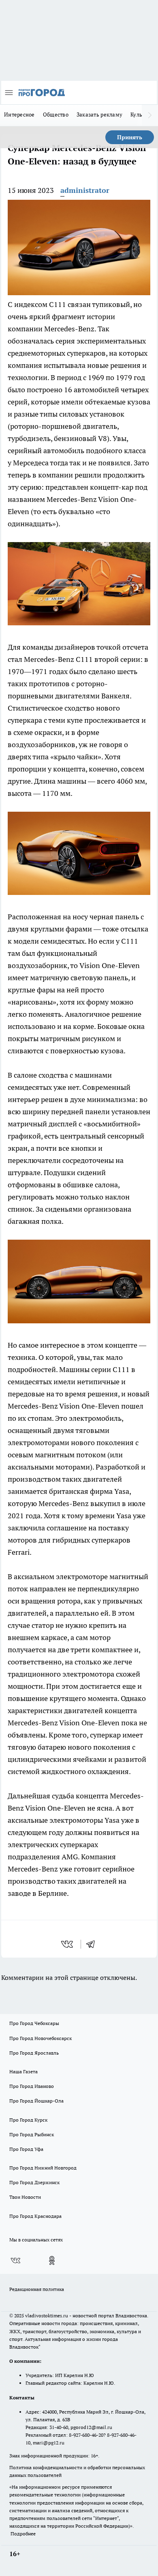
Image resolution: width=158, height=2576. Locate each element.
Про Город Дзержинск (34, 2182)
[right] (150, 115)
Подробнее (23, 2534)
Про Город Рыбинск (32, 2134)
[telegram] (93, 1944)
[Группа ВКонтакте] (15, 2260)
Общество (56, 115)
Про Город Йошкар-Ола (36, 2101)
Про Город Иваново (32, 2086)
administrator (85, 190)
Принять (130, 137)
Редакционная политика (37, 2289)
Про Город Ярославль (34, 2053)
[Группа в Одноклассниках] (52, 2260)
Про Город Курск (28, 2120)
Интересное (19, 115)
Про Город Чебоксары (34, 2023)
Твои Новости (25, 2197)
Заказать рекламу (99, 115)
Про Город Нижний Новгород (43, 2168)
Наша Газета (23, 2071)
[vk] (68, 1944)
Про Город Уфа (26, 2149)
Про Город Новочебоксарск (41, 2038)
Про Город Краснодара (35, 2216)
